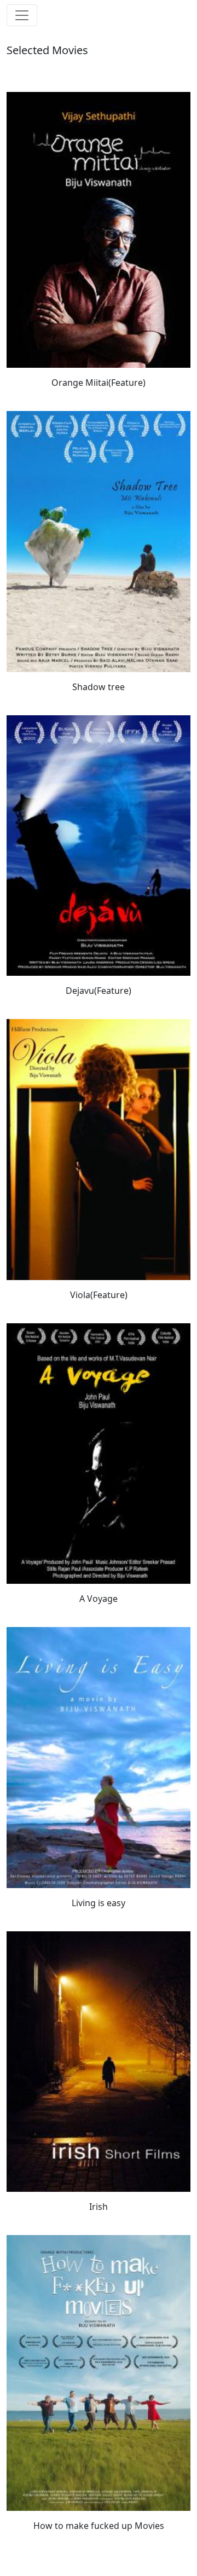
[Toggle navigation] (22, 15)
